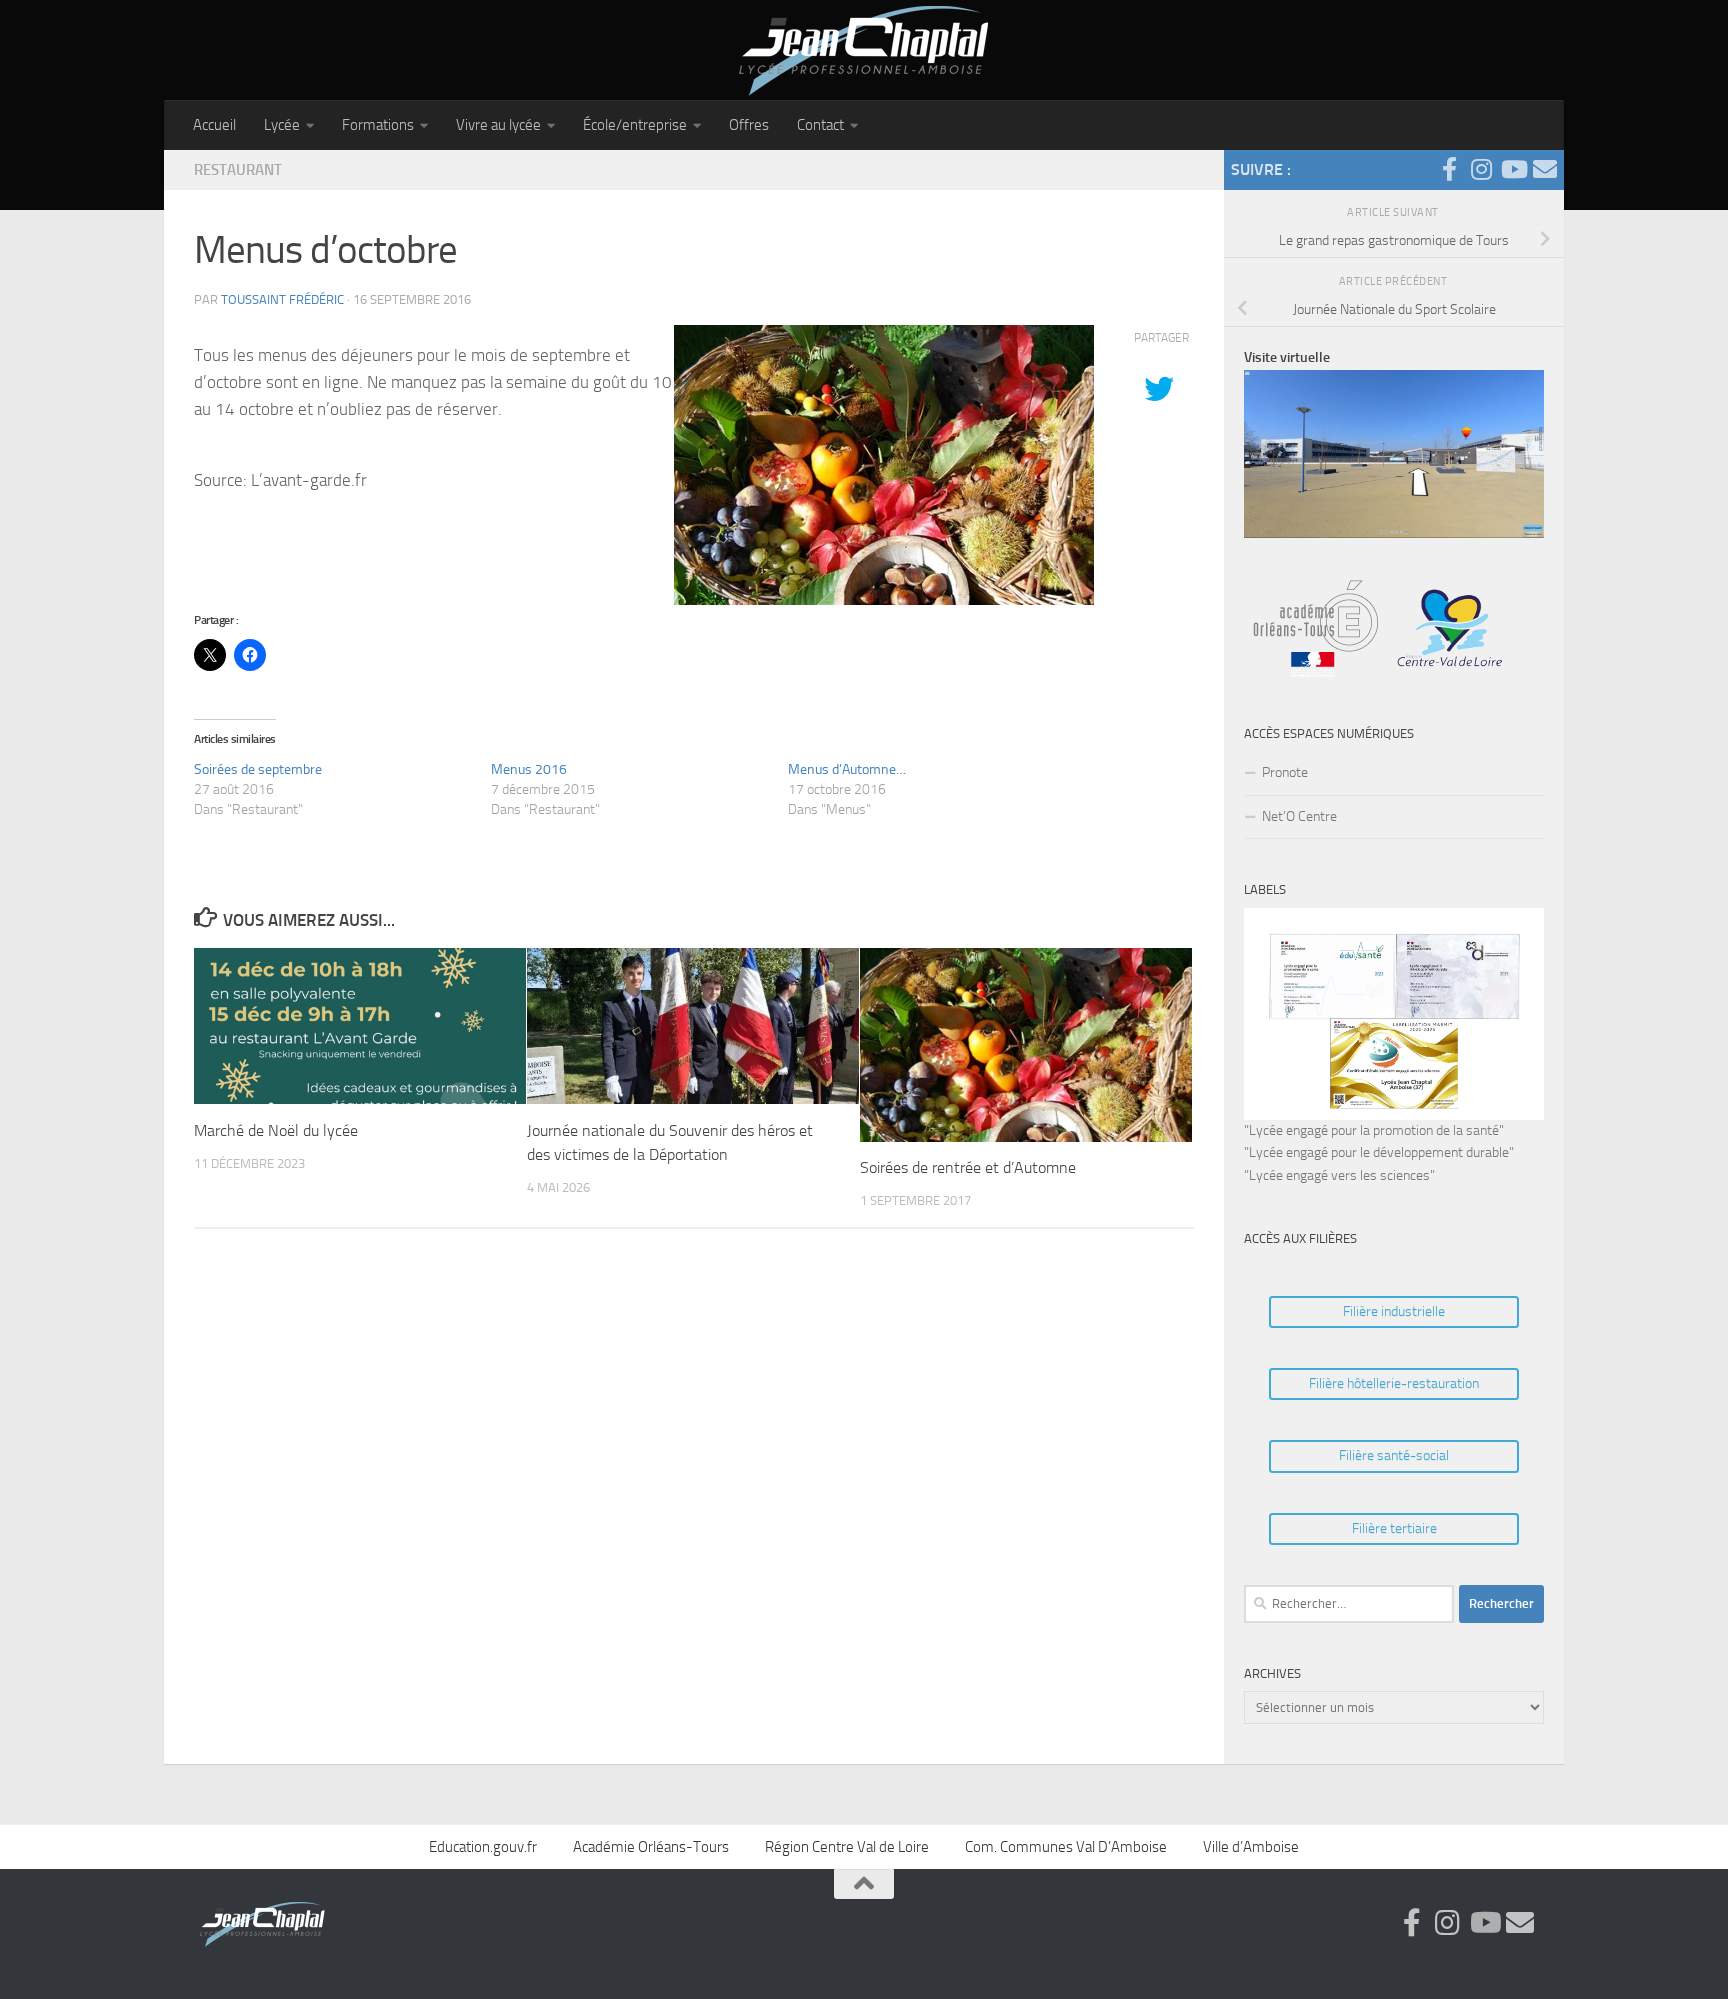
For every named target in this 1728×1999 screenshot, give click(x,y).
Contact (820, 125)
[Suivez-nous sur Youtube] (1513, 169)
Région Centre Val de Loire (847, 1847)
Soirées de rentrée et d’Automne (968, 1168)
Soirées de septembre (258, 769)
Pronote (1285, 772)
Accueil (214, 125)
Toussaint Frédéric (282, 299)
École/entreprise (635, 125)
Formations (378, 125)
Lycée (282, 125)
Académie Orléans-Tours (651, 1847)
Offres (749, 125)
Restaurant (238, 170)
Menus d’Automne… (847, 769)
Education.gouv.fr (483, 1847)
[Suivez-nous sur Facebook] (1449, 169)
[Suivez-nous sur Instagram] (1481, 169)
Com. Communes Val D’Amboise (1066, 1847)
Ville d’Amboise (1251, 1847)
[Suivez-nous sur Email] (1545, 169)
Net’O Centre (1299, 816)
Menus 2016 (529, 769)
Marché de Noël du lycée (276, 1130)
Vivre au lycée (498, 125)
